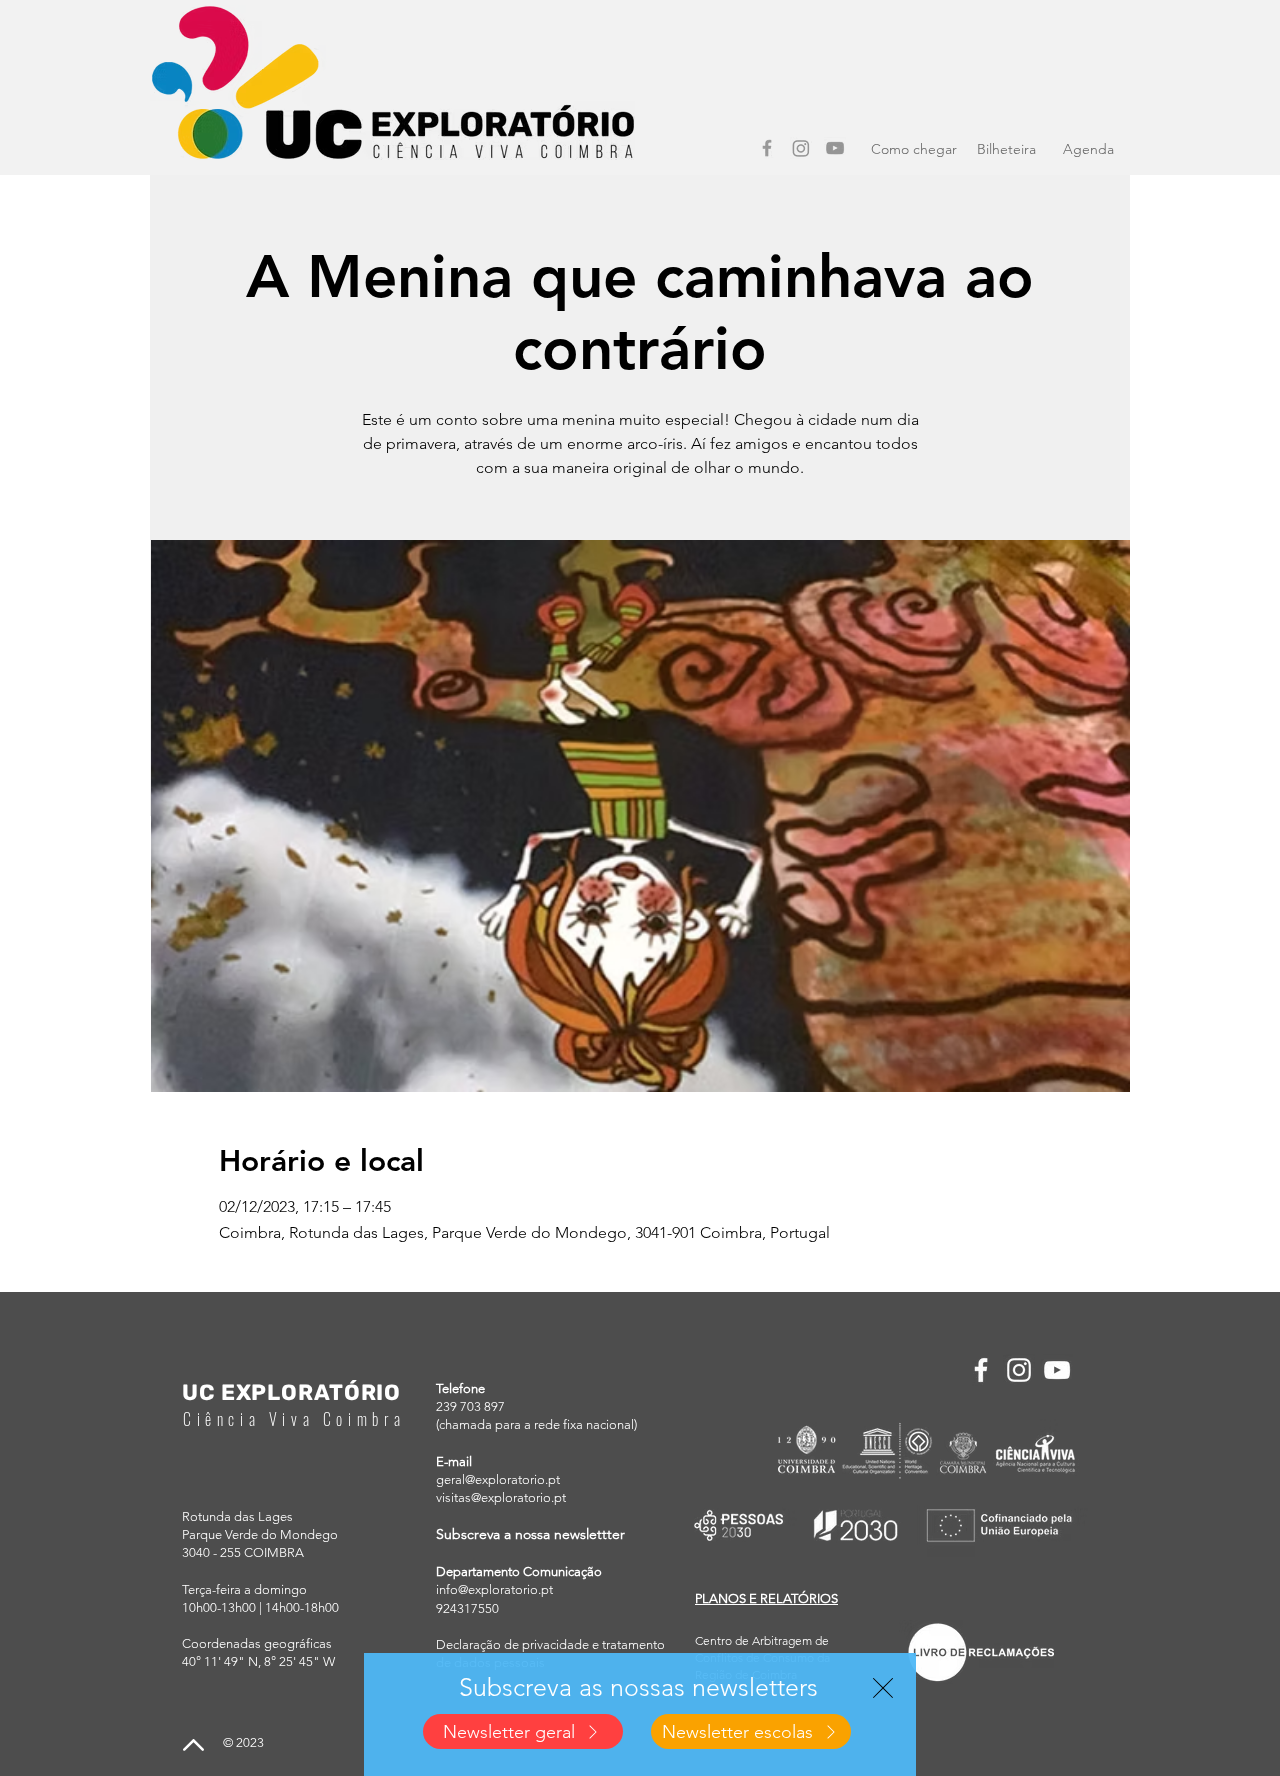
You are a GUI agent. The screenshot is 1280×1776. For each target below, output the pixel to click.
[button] (883, 1688)
